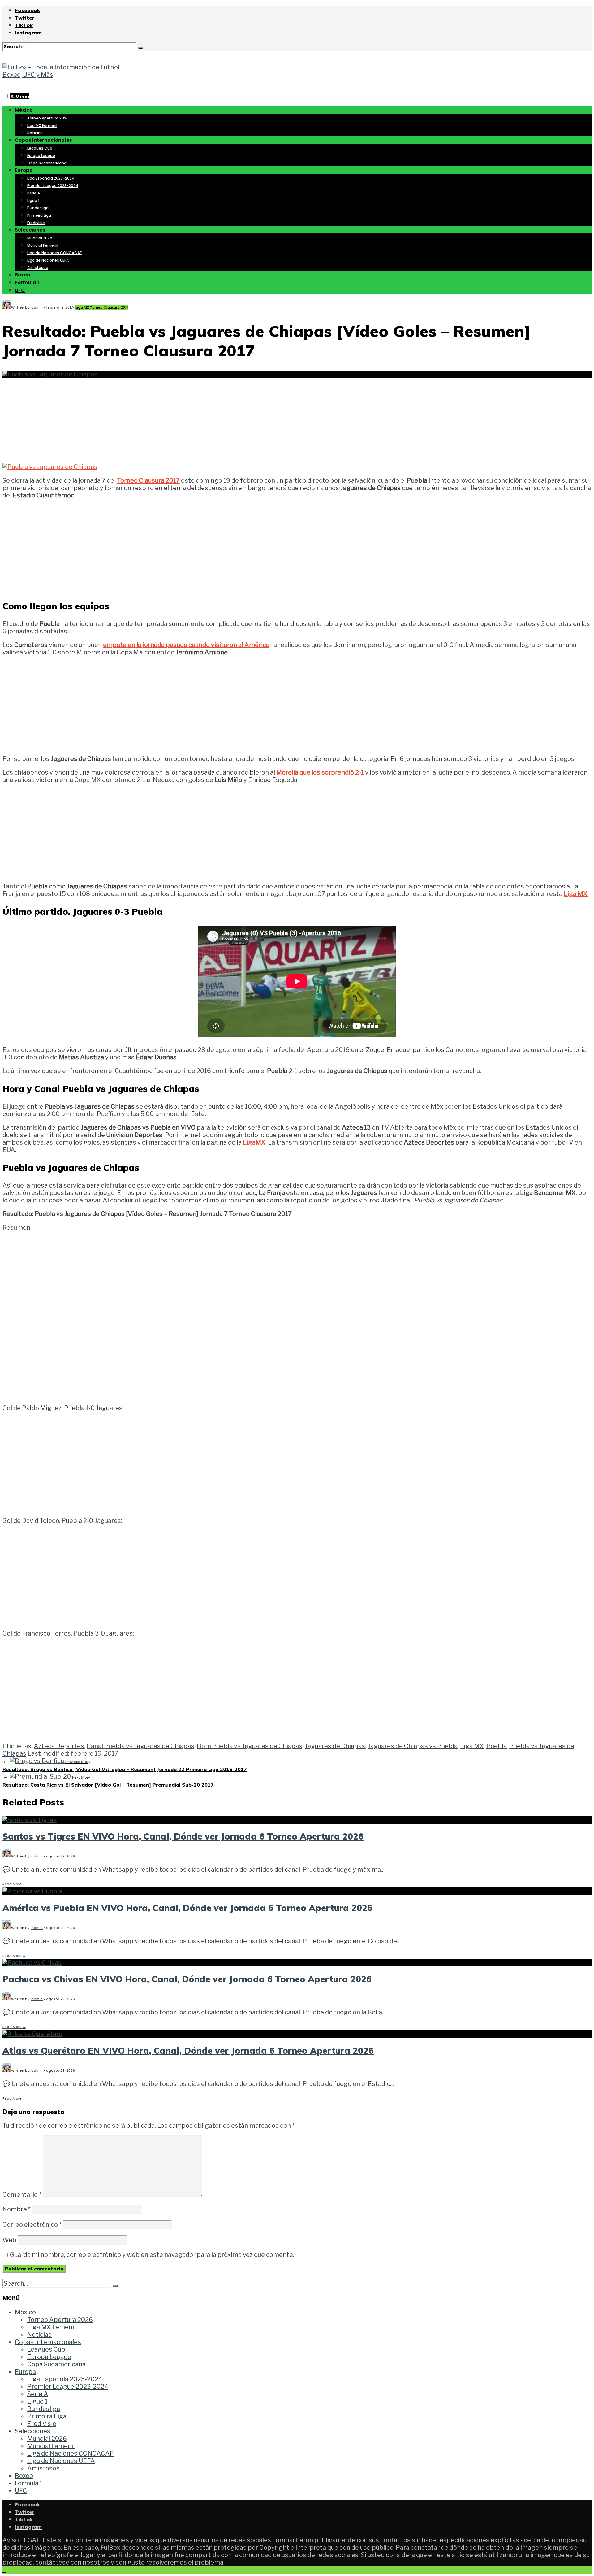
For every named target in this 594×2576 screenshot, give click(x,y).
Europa (24, 170)
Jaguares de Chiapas (335, 1746)
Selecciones (30, 230)
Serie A (34, 193)
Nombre (17, 2209)
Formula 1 (27, 282)
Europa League (41, 156)
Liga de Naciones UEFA (48, 260)
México (24, 110)
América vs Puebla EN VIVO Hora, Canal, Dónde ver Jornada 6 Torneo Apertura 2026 (187, 1908)
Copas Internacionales (43, 140)
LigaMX (254, 1142)
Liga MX (472, 1746)
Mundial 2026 (40, 238)
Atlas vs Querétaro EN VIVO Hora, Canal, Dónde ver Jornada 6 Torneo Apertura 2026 (188, 2050)
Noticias (35, 133)
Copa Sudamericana (47, 163)
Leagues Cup (40, 148)
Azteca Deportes (59, 1746)
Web (9, 2240)
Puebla (497, 1746)
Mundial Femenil (43, 245)
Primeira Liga (39, 215)
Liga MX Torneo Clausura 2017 (102, 307)
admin (37, 307)
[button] (6, 96)
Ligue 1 (33, 200)
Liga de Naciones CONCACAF (54, 253)
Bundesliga (38, 208)
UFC (20, 290)
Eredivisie (36, 223)
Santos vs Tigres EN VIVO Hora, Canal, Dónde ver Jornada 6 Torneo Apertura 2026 (183, 1836)
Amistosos (38, 268)
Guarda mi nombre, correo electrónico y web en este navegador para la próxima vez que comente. (152, 2255)
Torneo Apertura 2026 (48, 118)
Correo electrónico (32, 2225)
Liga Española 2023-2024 (51, 178)
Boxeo (22, 275)
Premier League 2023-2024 (53, 186)
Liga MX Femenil (42, 126)
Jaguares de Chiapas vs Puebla (413, 1746)
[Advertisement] (297, 417)
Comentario (22, 2195)
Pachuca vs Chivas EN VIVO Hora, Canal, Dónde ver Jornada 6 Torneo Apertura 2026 (187, 1979)
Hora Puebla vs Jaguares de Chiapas (250, 1746)
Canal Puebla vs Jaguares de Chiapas (140, 1746)
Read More (14, 1884)
